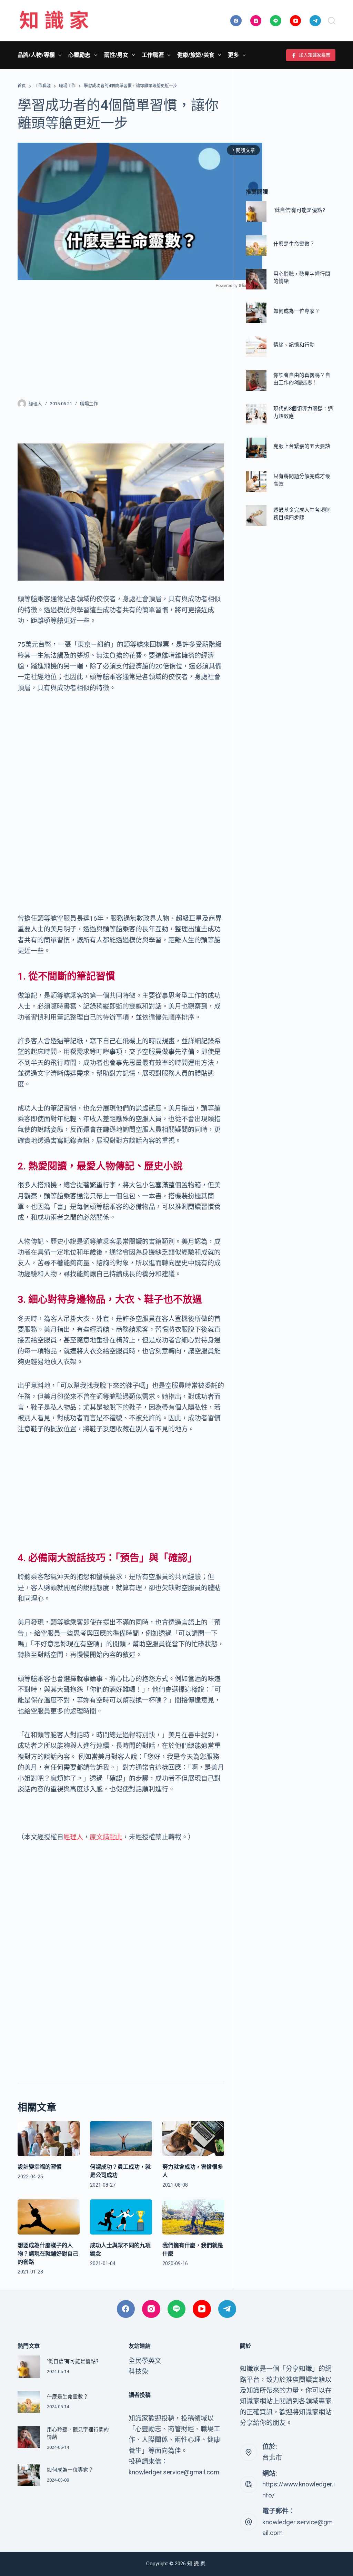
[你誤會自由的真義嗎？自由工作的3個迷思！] (256, 380)
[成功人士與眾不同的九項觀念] (121, 2217)
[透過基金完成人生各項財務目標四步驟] (256, 515)
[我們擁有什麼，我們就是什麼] (193, 2217)
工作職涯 (153, 55)
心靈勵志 (79, 55)
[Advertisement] (121, 339)
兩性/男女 (116, 55)
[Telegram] (315, 21)
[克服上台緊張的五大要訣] (256, 448)
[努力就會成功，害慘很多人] (193, 2139)
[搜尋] (332, 21)
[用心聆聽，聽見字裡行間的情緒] (256, 279)
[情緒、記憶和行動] (256, 347)
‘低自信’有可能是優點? (299, 210)
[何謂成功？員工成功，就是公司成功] (121, 2139)
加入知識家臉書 (315, 55)
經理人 (73, 1837)
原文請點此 (106, 1837)
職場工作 (89, 404)
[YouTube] (296, 21)
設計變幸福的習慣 (40, 2167)
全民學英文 (145, 2361)
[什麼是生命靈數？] (256, 245)
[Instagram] (256, 21)
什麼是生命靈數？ (294, 244)
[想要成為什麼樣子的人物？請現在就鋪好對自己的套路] (49, 2217)
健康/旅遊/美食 (196, 55)
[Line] (276, 21)
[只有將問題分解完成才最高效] (256, 482)
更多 (233, 55)
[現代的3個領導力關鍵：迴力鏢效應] (256, 414)
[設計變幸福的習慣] (49, 2139)
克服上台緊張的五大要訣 (302, 446)
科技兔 (138, 2371)
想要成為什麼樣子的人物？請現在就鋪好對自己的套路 (48, 2254)
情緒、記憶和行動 (294, 345)
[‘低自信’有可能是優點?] (256, 212)
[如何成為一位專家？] (256, 313)
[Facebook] (236, 21)
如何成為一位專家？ (297, 311)
